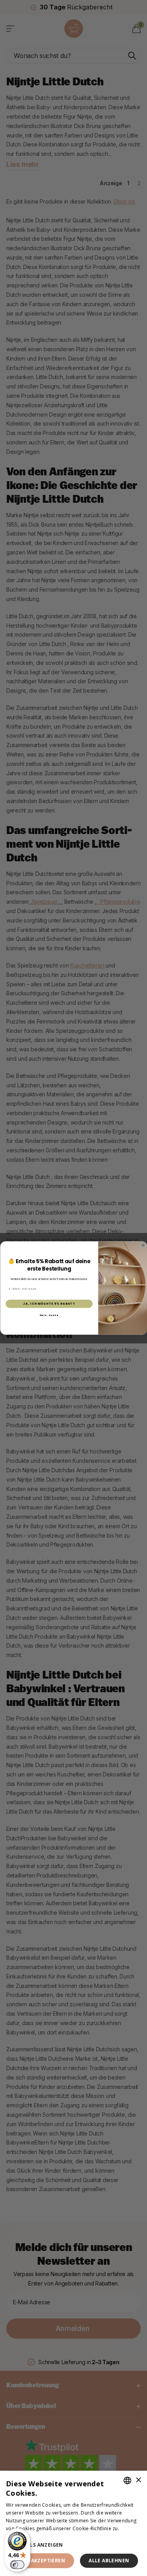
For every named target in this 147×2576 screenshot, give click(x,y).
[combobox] (127, 2480)
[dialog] (73, 2523)
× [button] (138, 2480)
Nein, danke (49, 1315)
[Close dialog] (143, 1245)
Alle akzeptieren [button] (41, 2561)
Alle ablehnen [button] (109, 2561)
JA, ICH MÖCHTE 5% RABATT (49, 1304)
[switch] (17, 2565)
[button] (73, 2545)
